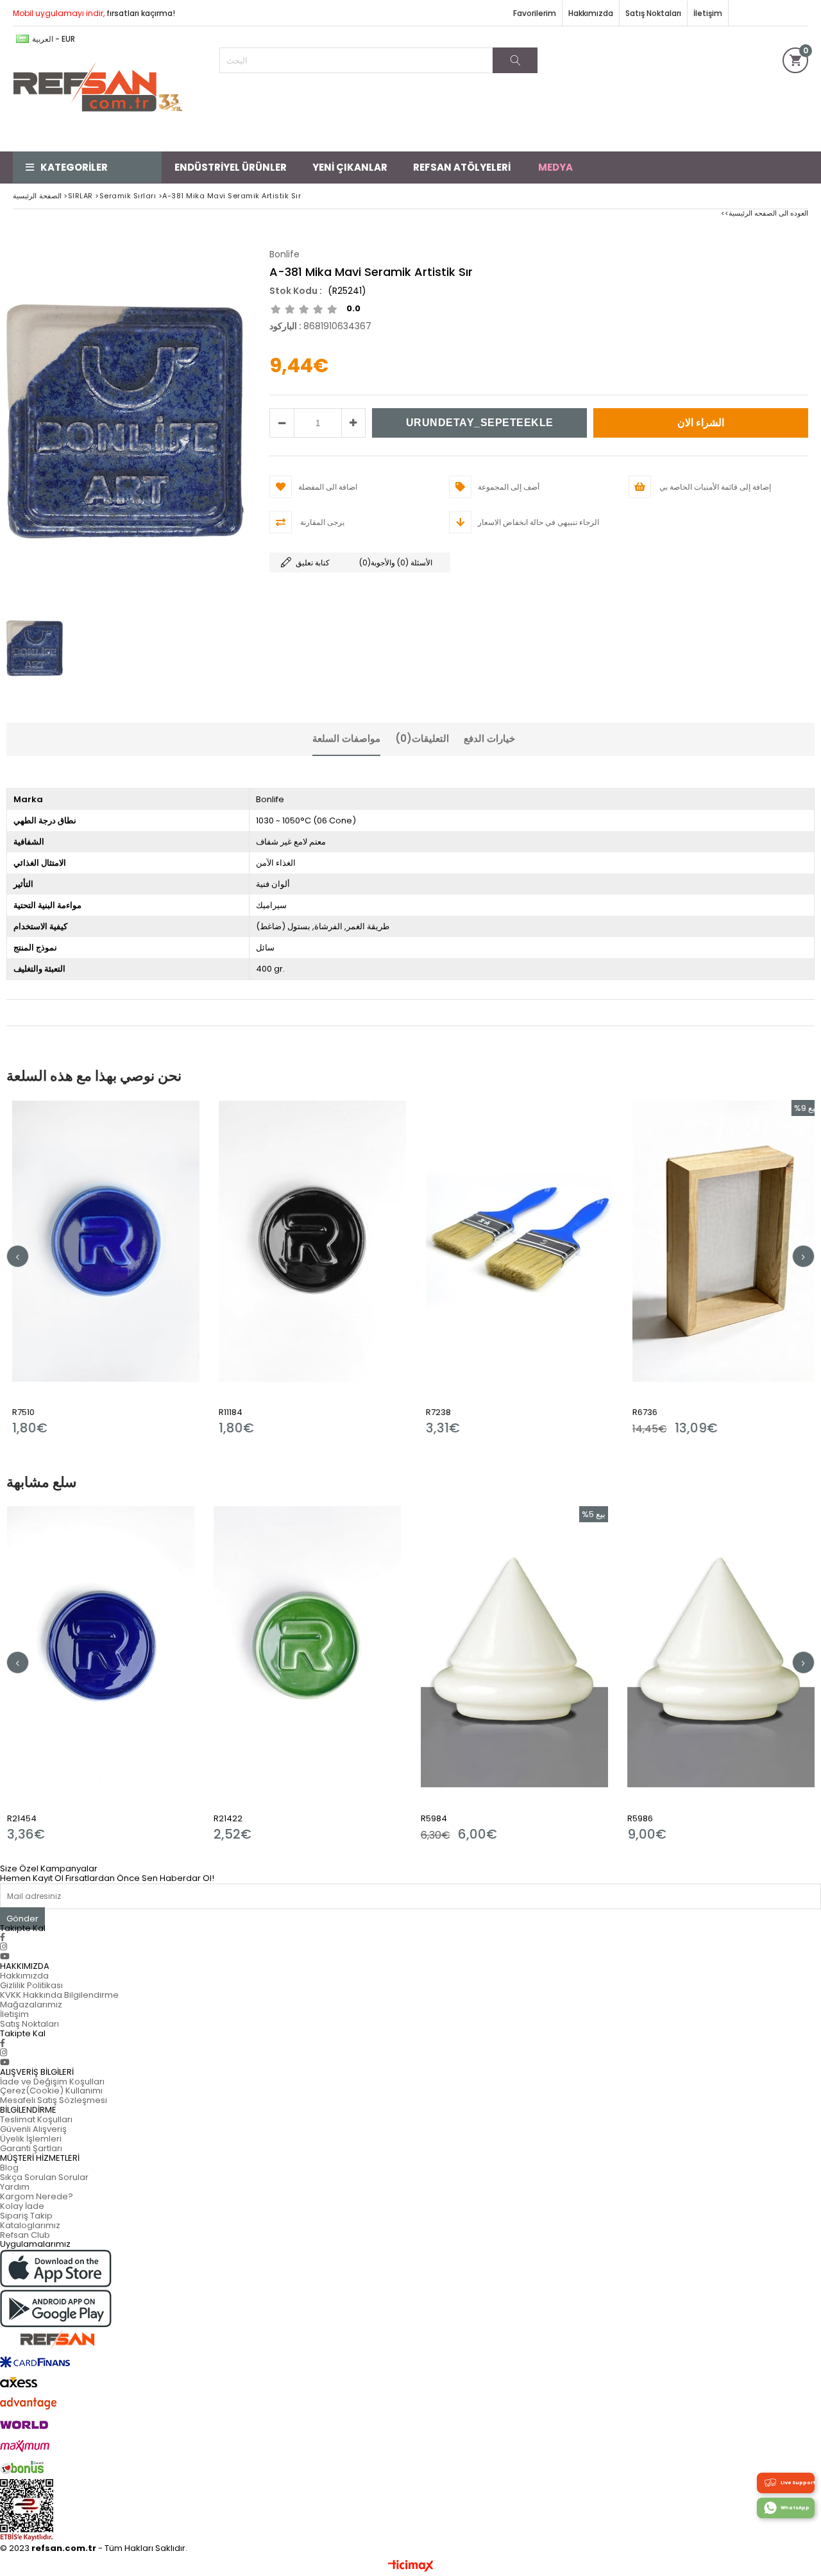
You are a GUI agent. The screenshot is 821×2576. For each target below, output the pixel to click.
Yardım (15, 2187)
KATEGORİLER (74, 167)
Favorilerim (535, 13)
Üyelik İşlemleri (31, 2139)
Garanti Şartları (31, 2148)
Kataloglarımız (30, 2225)
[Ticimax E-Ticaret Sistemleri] (411, 2566)
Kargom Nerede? (37, 2196)
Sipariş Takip (26, 2216)
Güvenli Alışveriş (33, 2129)
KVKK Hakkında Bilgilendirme (59, 1995)
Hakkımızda (591, 13)
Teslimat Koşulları (36, 2119)
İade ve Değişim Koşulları (52, 2082)
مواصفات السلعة (346, 738)
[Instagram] (4, 1947)
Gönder (22, 1919)
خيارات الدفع (489, 738)
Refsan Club (25, 2235)
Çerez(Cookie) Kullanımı (51, 2091)
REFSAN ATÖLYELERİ (462, 167)
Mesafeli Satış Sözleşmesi (54, 2100)
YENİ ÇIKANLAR (350, 167)
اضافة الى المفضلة (132, 1268)
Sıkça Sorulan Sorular (44, 2177)
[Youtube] (5, 1956)
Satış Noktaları (653, 13)
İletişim (708, 13)
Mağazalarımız (31, 2005)
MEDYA (555, 167)
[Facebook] (3, 1937)
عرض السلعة (177, 1268)
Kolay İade (22, 2206)
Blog (9, 2168)
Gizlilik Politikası (31, 1985)
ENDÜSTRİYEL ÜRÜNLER (231, 167)
